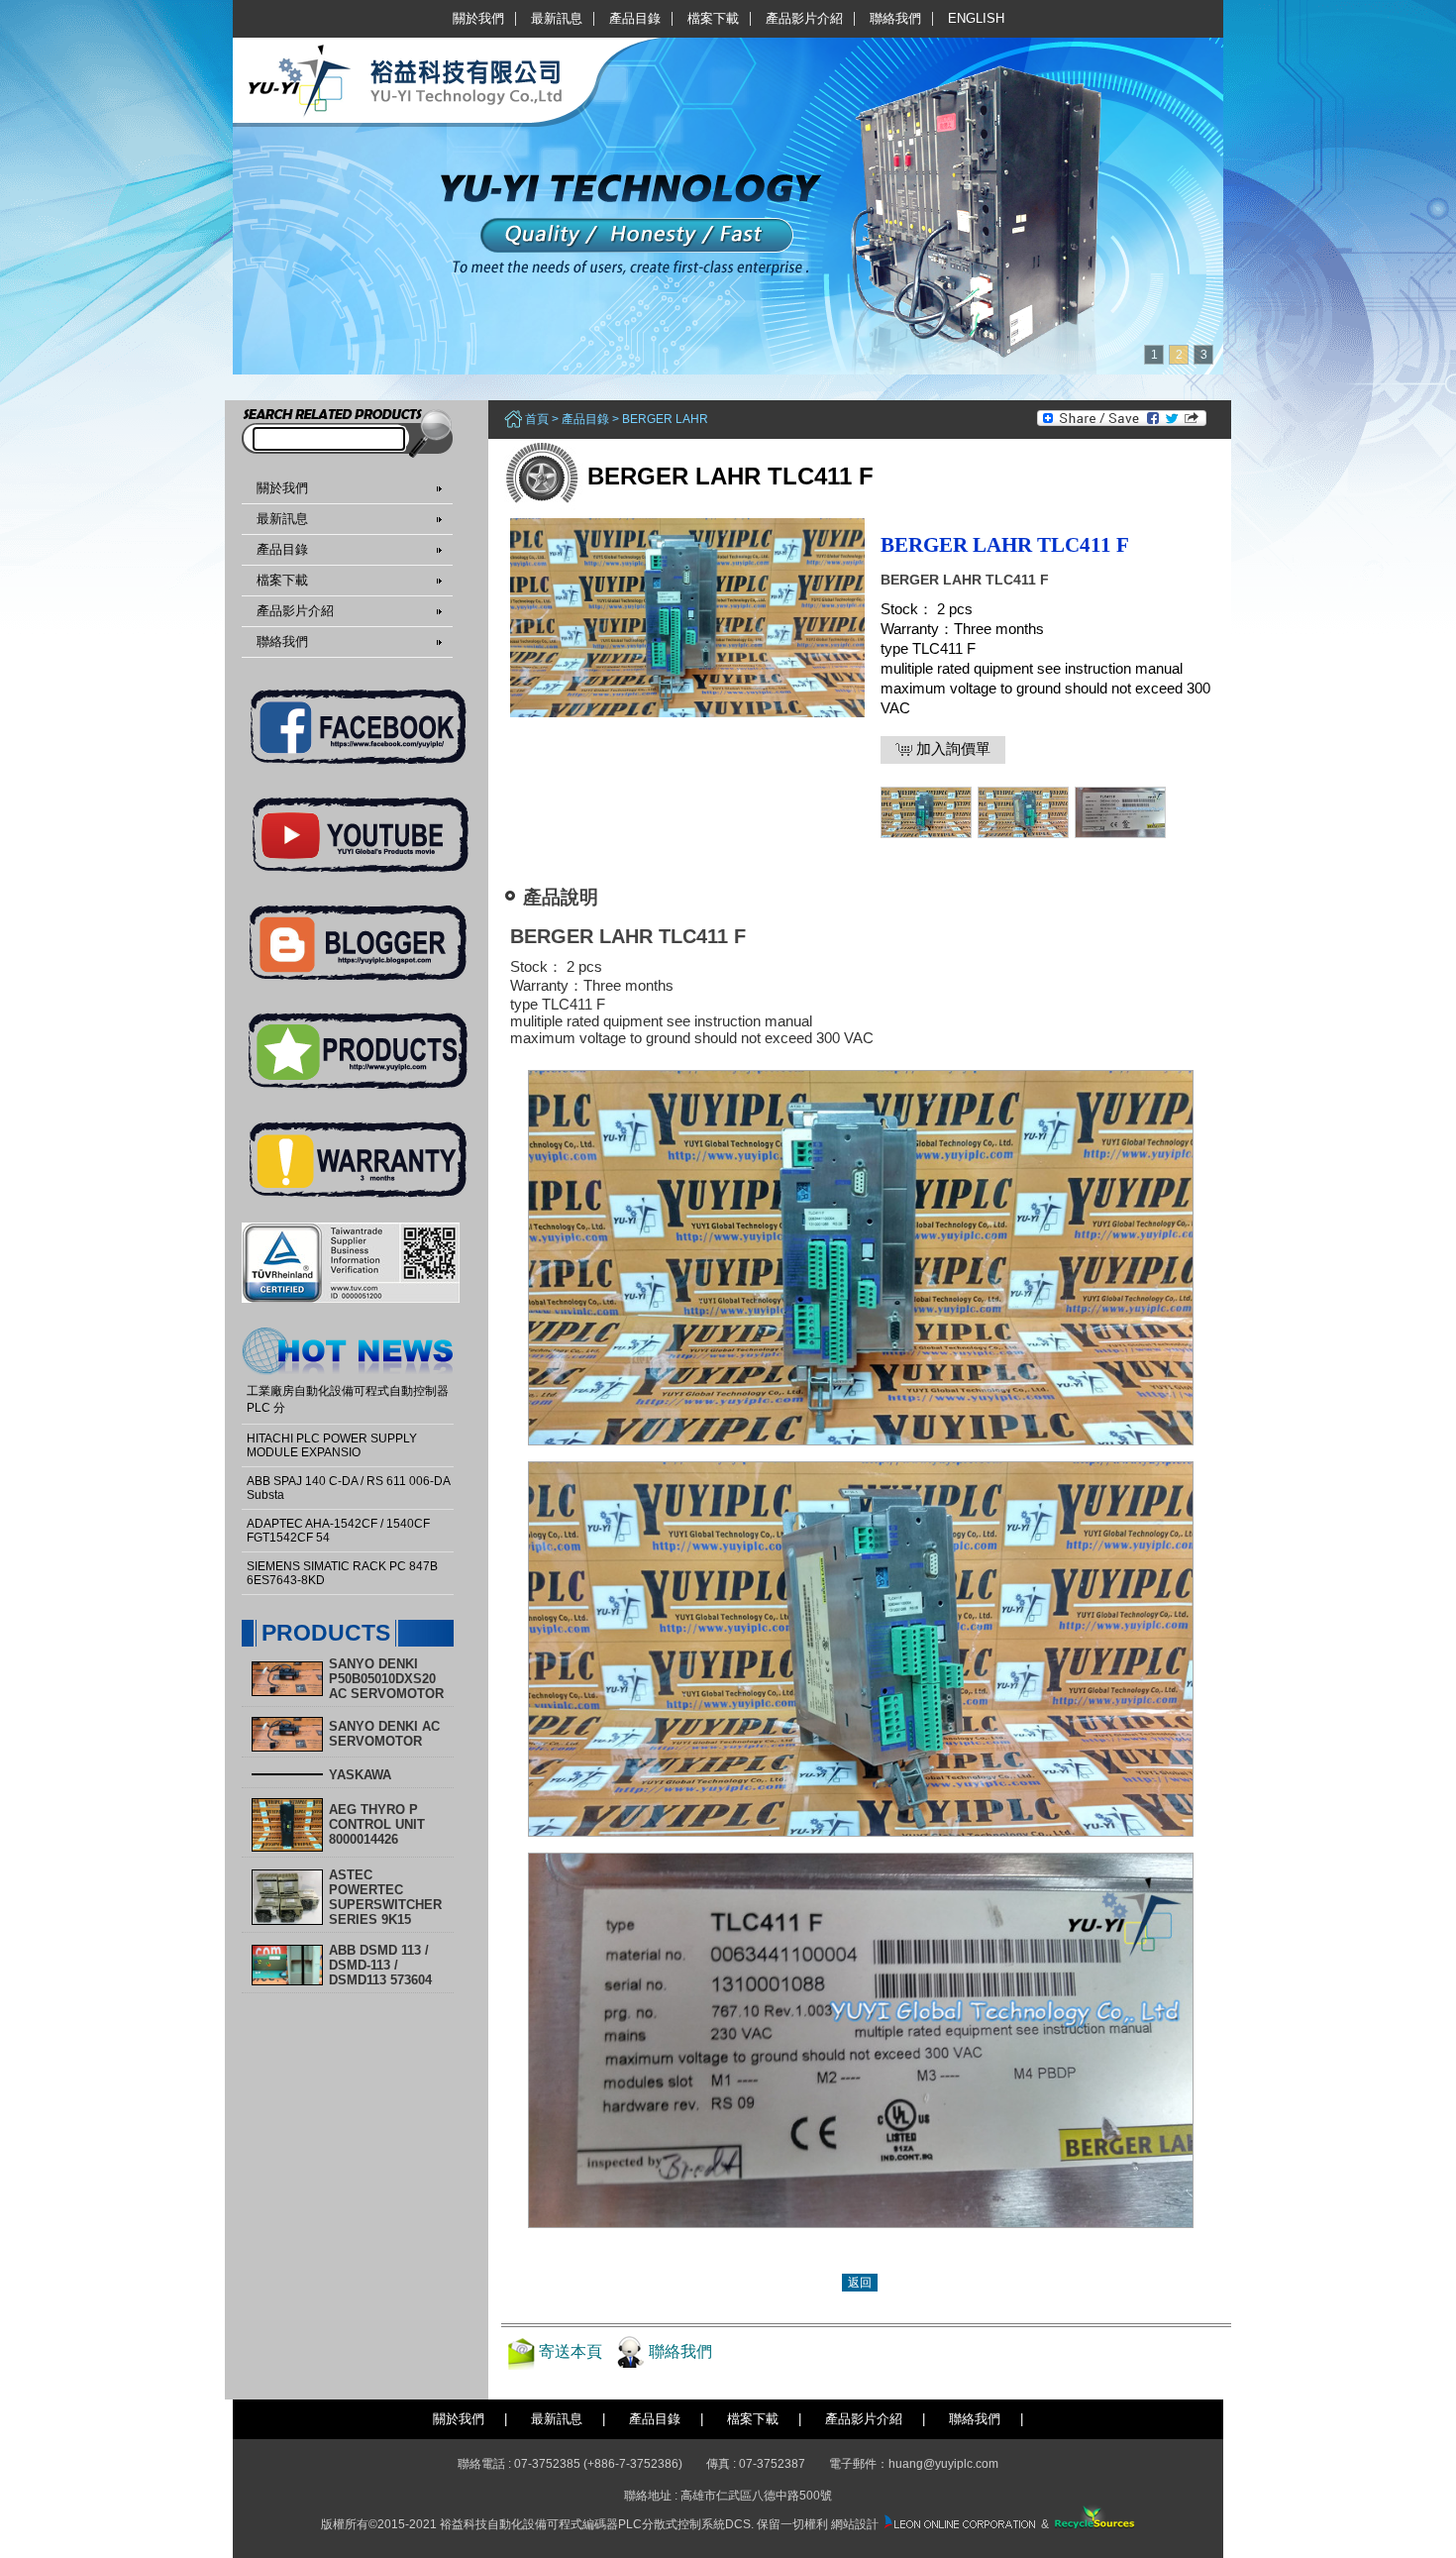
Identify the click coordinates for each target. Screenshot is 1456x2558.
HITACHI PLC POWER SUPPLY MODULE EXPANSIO (332, 1445)
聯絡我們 (895, 18)
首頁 (537, 419)
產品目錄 (635, 18)
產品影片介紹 (804, 18)
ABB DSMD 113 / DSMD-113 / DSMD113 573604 (380, 1965)
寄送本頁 (571, 2351)
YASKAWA (360, 1775)
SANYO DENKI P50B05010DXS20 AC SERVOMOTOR (386, 1679)
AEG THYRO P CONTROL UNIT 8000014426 (377, 1824)
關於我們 (478, 18)
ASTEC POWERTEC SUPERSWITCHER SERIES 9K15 (385, 1897)
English (976, 18)
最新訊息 (557, 18)
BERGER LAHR (665, 419)
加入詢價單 (951, 748)
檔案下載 (713, 18)
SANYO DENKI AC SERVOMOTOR (384, 1734)
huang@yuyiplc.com (943, 2464)
